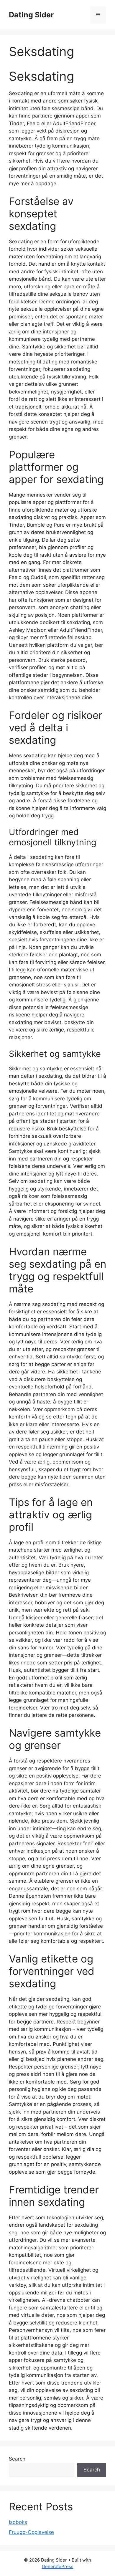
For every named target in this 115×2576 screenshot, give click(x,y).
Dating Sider (31, 15)
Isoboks (18, 2522)
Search (17, 2459)
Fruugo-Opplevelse (31, 2532)
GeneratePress (58, 2566)
